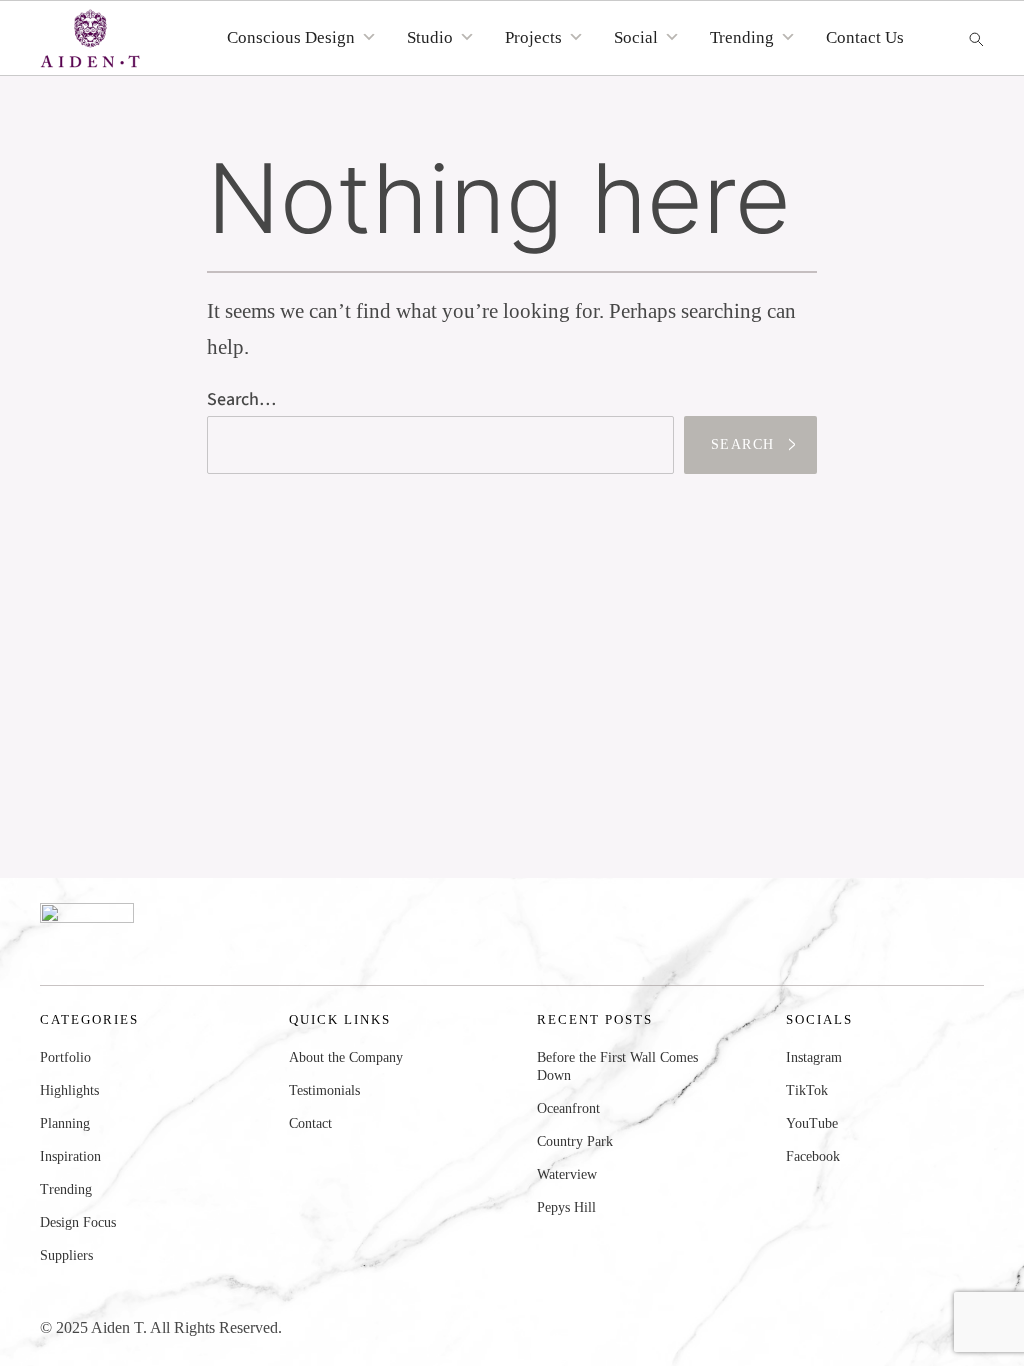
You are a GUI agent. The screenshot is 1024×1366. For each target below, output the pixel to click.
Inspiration (70, 1156)
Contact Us (865, 37)
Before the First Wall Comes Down (617, 1066)
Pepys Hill (566, 1207)
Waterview (567, 1174)
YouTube (812, 1123)
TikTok (807, 1090)
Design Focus (78, 1222)
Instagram (814, 1057)
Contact (310, 1123)
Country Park (575, 1141)
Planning (65, 1123)
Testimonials (324, 1090)
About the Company (346, 1057)
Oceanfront (568, 1108)
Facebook (813, 1156)
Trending (66, 1189)
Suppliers (66, 1255)
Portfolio (65, 1057)
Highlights (69, 1090)
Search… (241, 399)
